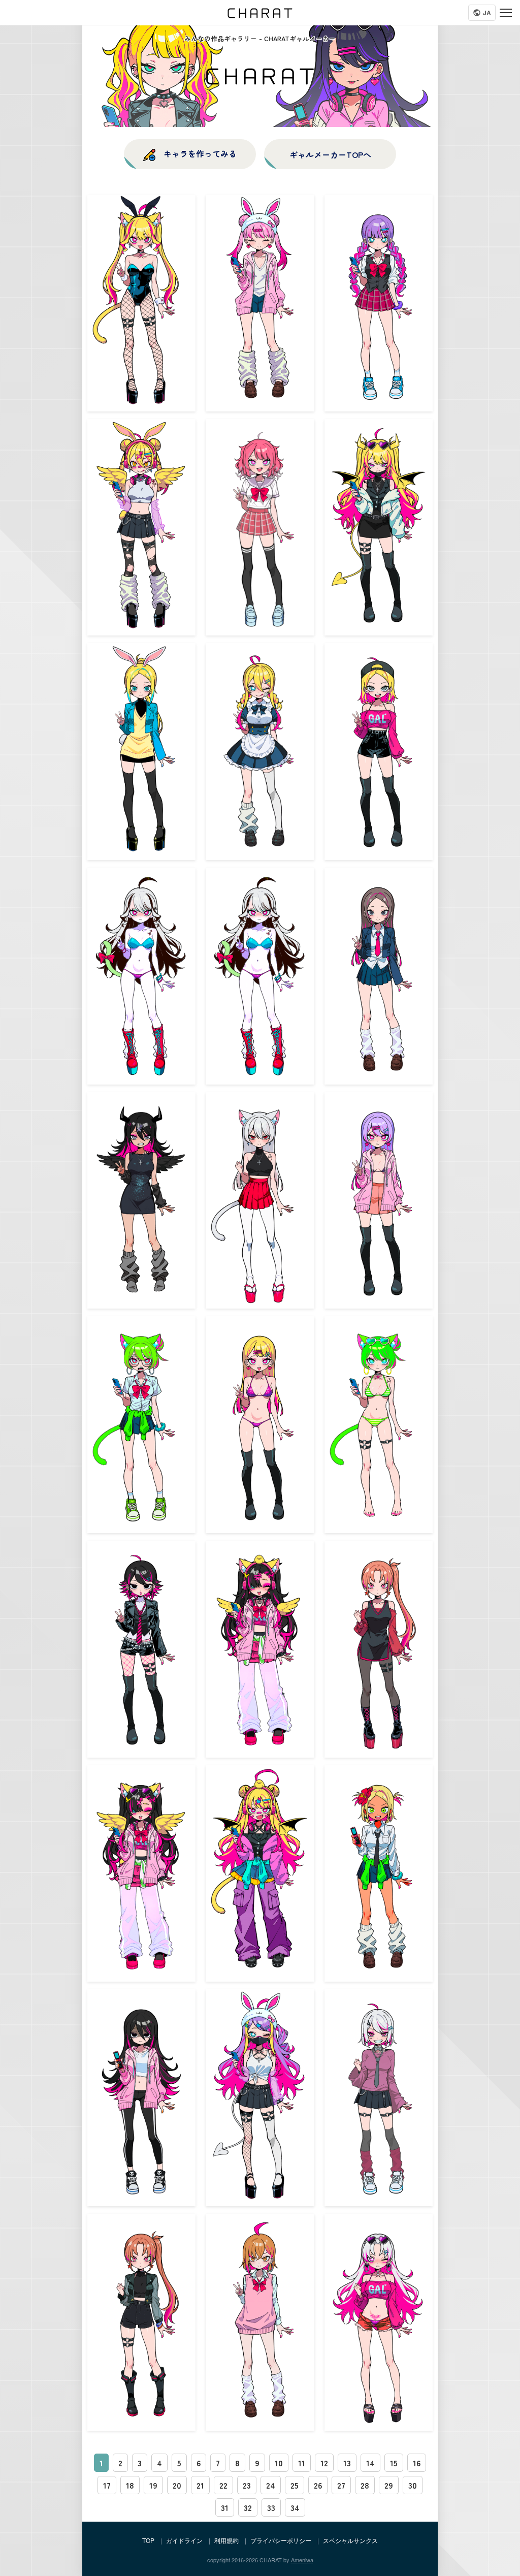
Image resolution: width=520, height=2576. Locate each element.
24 (271, 2485)
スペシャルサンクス (350, 2540)
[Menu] (506, 13)
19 (153, 2485)
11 (302, 2463)
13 (347, 2463)
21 (200, 2485)
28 (365, 2485)
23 (247, 2485)
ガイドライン (184, 2540)
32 (248, 2507)
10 (279, 2463)
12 (324, 2463)
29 (389, 2485)
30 (413, 2485)
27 (341, 2485)
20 (177, 2485)
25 (295, 2485)
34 (295, 2507)
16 (417, 2463)
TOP (148, 2540)
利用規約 (226, 2540)
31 (225, 2507)
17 (107, 2485)
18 (130, 2485)
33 (271, 2507)
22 (223, 2485)
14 (370, 2463)
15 (394, 2463)
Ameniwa (302, 2560)
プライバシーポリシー (281, 2540)
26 (318, 2485)
